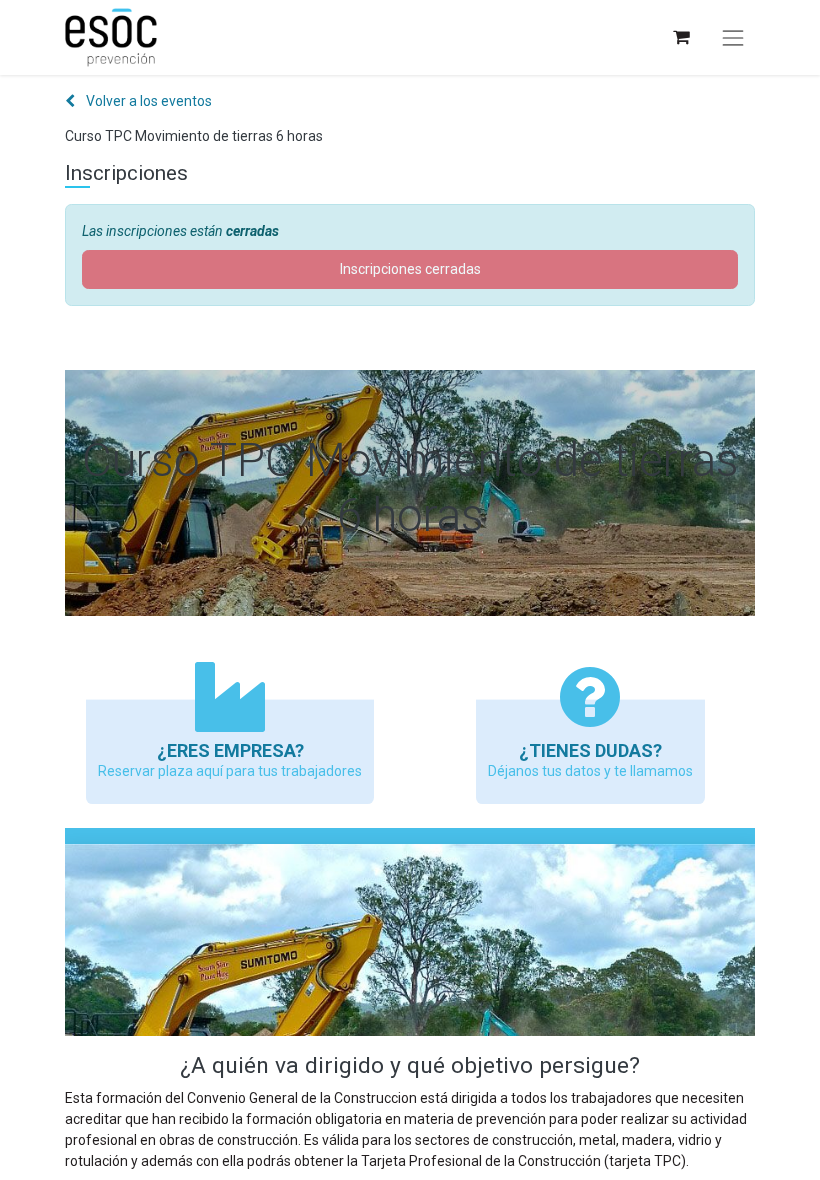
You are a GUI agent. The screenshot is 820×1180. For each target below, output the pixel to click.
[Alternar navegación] (733, 38)
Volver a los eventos (147, 101)
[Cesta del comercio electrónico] (680, 37)
